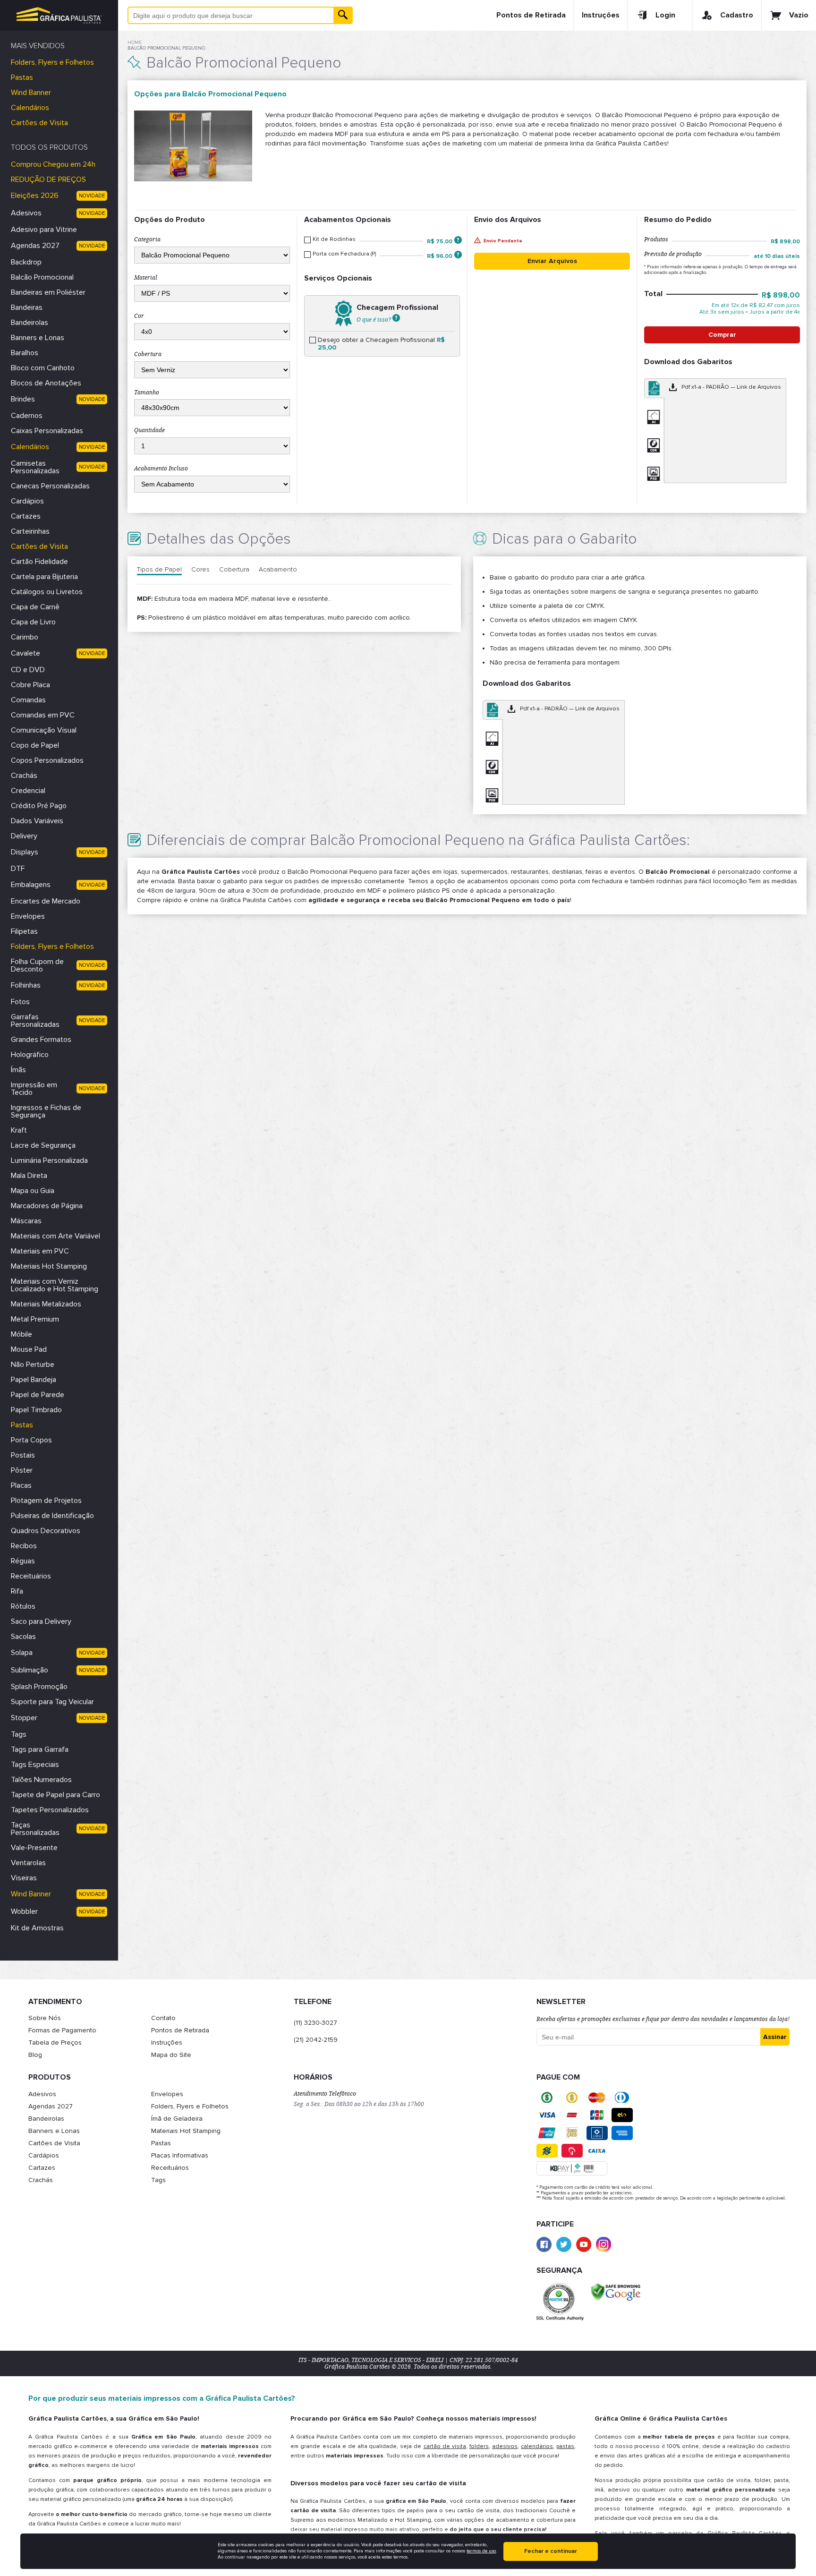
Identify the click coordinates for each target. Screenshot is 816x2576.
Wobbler (24, 1911)
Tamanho (147, 392)
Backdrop (26, 262)
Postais (23, 1455)
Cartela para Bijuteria (44, 577)
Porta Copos (31, 1440)
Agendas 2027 (35, 246)
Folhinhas (26, 985)
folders (479, 2446)
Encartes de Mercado (46, 901)
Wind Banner (31, 93)
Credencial (28, 791)
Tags (19, 1734)
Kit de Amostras (37, 1928)
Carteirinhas (30, 531)
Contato (163, 2018)
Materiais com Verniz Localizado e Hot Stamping (55, 1285)
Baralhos (25, 353)
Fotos (20, 1002)
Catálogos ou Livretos (47, 592)
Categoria (147, 239)
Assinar (775, 2037)
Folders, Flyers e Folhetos (52, 62)
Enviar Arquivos (552, 261)
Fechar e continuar (551, 2551)
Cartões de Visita (39, 123)
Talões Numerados (41, 1780)
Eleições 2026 (35, 196)
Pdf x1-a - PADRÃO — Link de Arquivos (731, 387)
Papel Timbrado (36, 1410)
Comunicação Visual (44, 730)
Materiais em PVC (40, 1251)
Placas (21, 1485)
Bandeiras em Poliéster (48, 292)
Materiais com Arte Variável (55, 1236)
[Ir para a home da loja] (59, 15)
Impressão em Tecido (34, 1089)
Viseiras (24, 1878)
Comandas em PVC (43, 715)
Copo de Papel (35, 745)
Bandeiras (27, 307)
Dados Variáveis (37, 821)
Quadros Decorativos (46, 1531)
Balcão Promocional (42, 277)
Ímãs (18, 1070)
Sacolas (23, 1637)
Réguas (23, 1561)
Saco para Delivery (41, 1621)
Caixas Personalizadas (47, 431)
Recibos (24, 1546)
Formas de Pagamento (62, 2030)
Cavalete (25, 653)
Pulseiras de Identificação (52, 1516)
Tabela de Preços (55, 2043)
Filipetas (24, 931)
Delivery (24, 836)
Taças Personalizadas (35, 1829)
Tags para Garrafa (40, 1749)
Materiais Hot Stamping (49, 1266)
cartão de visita (445, 2446)
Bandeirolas (30, 323)
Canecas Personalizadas (50, 486)
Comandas (28, 700)
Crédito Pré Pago (39, 806)
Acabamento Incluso (161, 469)
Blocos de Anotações (46, 383)
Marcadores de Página (47, 1206)
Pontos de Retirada (531, 15)
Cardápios (27, 501)
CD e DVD (28, 670)
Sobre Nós (45, 2018)
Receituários (31, 1576)
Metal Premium (35, 1319)
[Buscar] (343, 15)
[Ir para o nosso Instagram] (603, 2244)
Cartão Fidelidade (39, 562)
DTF (18, 869)
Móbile (21, 1334)
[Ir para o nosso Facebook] (544, 2244)
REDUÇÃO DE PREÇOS (48, 179)
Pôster (22, 1470)
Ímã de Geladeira (177, 2119)
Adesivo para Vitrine (44, 230)
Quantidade (149, 430)
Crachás (24, 776)
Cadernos (27, 416)
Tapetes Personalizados (50, 1810)
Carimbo (25, 637)
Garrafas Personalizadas (35, 1021)
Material (146, 278)
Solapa (22, 1653)
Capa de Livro (33, 622)
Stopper (24, 1718)
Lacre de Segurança (43, 1145)
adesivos (505, 2446)
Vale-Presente (34, 1848)
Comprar (722, 335)
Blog (35, 2055)
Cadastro (737, 15)
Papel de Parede (38, 1395)
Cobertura (148, 354)
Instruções (601, 15)
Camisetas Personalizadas (35, 467)
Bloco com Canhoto (43, 368)
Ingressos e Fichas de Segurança (46, 1111)
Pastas (22, 77)
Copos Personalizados (47, 760)
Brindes (23, 399)
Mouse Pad (29, 1349)
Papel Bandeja (34, 1380)
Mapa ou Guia (33, 1191)
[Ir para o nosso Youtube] (584, 2244)
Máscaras (26, 1221)
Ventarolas (28, 1863)
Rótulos (23, 1606)
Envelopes (28, 916)
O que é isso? (374, 319)
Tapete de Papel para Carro (55, 1795)
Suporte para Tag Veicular (52, 1702)
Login (665, 15)
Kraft (19, 1130)
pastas (565, 2446)
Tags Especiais (35, 1765)
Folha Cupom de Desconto (37, 965)
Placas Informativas (180, 2155)
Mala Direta (29, 1176)
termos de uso (481, 2551)
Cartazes (26, 516)
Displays (25, 852)
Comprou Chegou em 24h (53, 164)
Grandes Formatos (41, 1040)
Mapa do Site (171, 2055)
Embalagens (31, 885)
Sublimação (30, 1670)
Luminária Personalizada (49, 1160)
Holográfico (30, 1055)
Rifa (17, 1591)
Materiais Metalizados (46, 1304)
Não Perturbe (33, 1365)
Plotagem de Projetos (46, 1501)
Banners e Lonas (38, 338)
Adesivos (26, 213)
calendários (537, 2446)
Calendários (30, 108)
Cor (139, 316)
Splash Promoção (39, 1687)
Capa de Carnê (35, 607)
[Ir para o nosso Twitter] (564, 2244)
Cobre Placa (30, 685)
